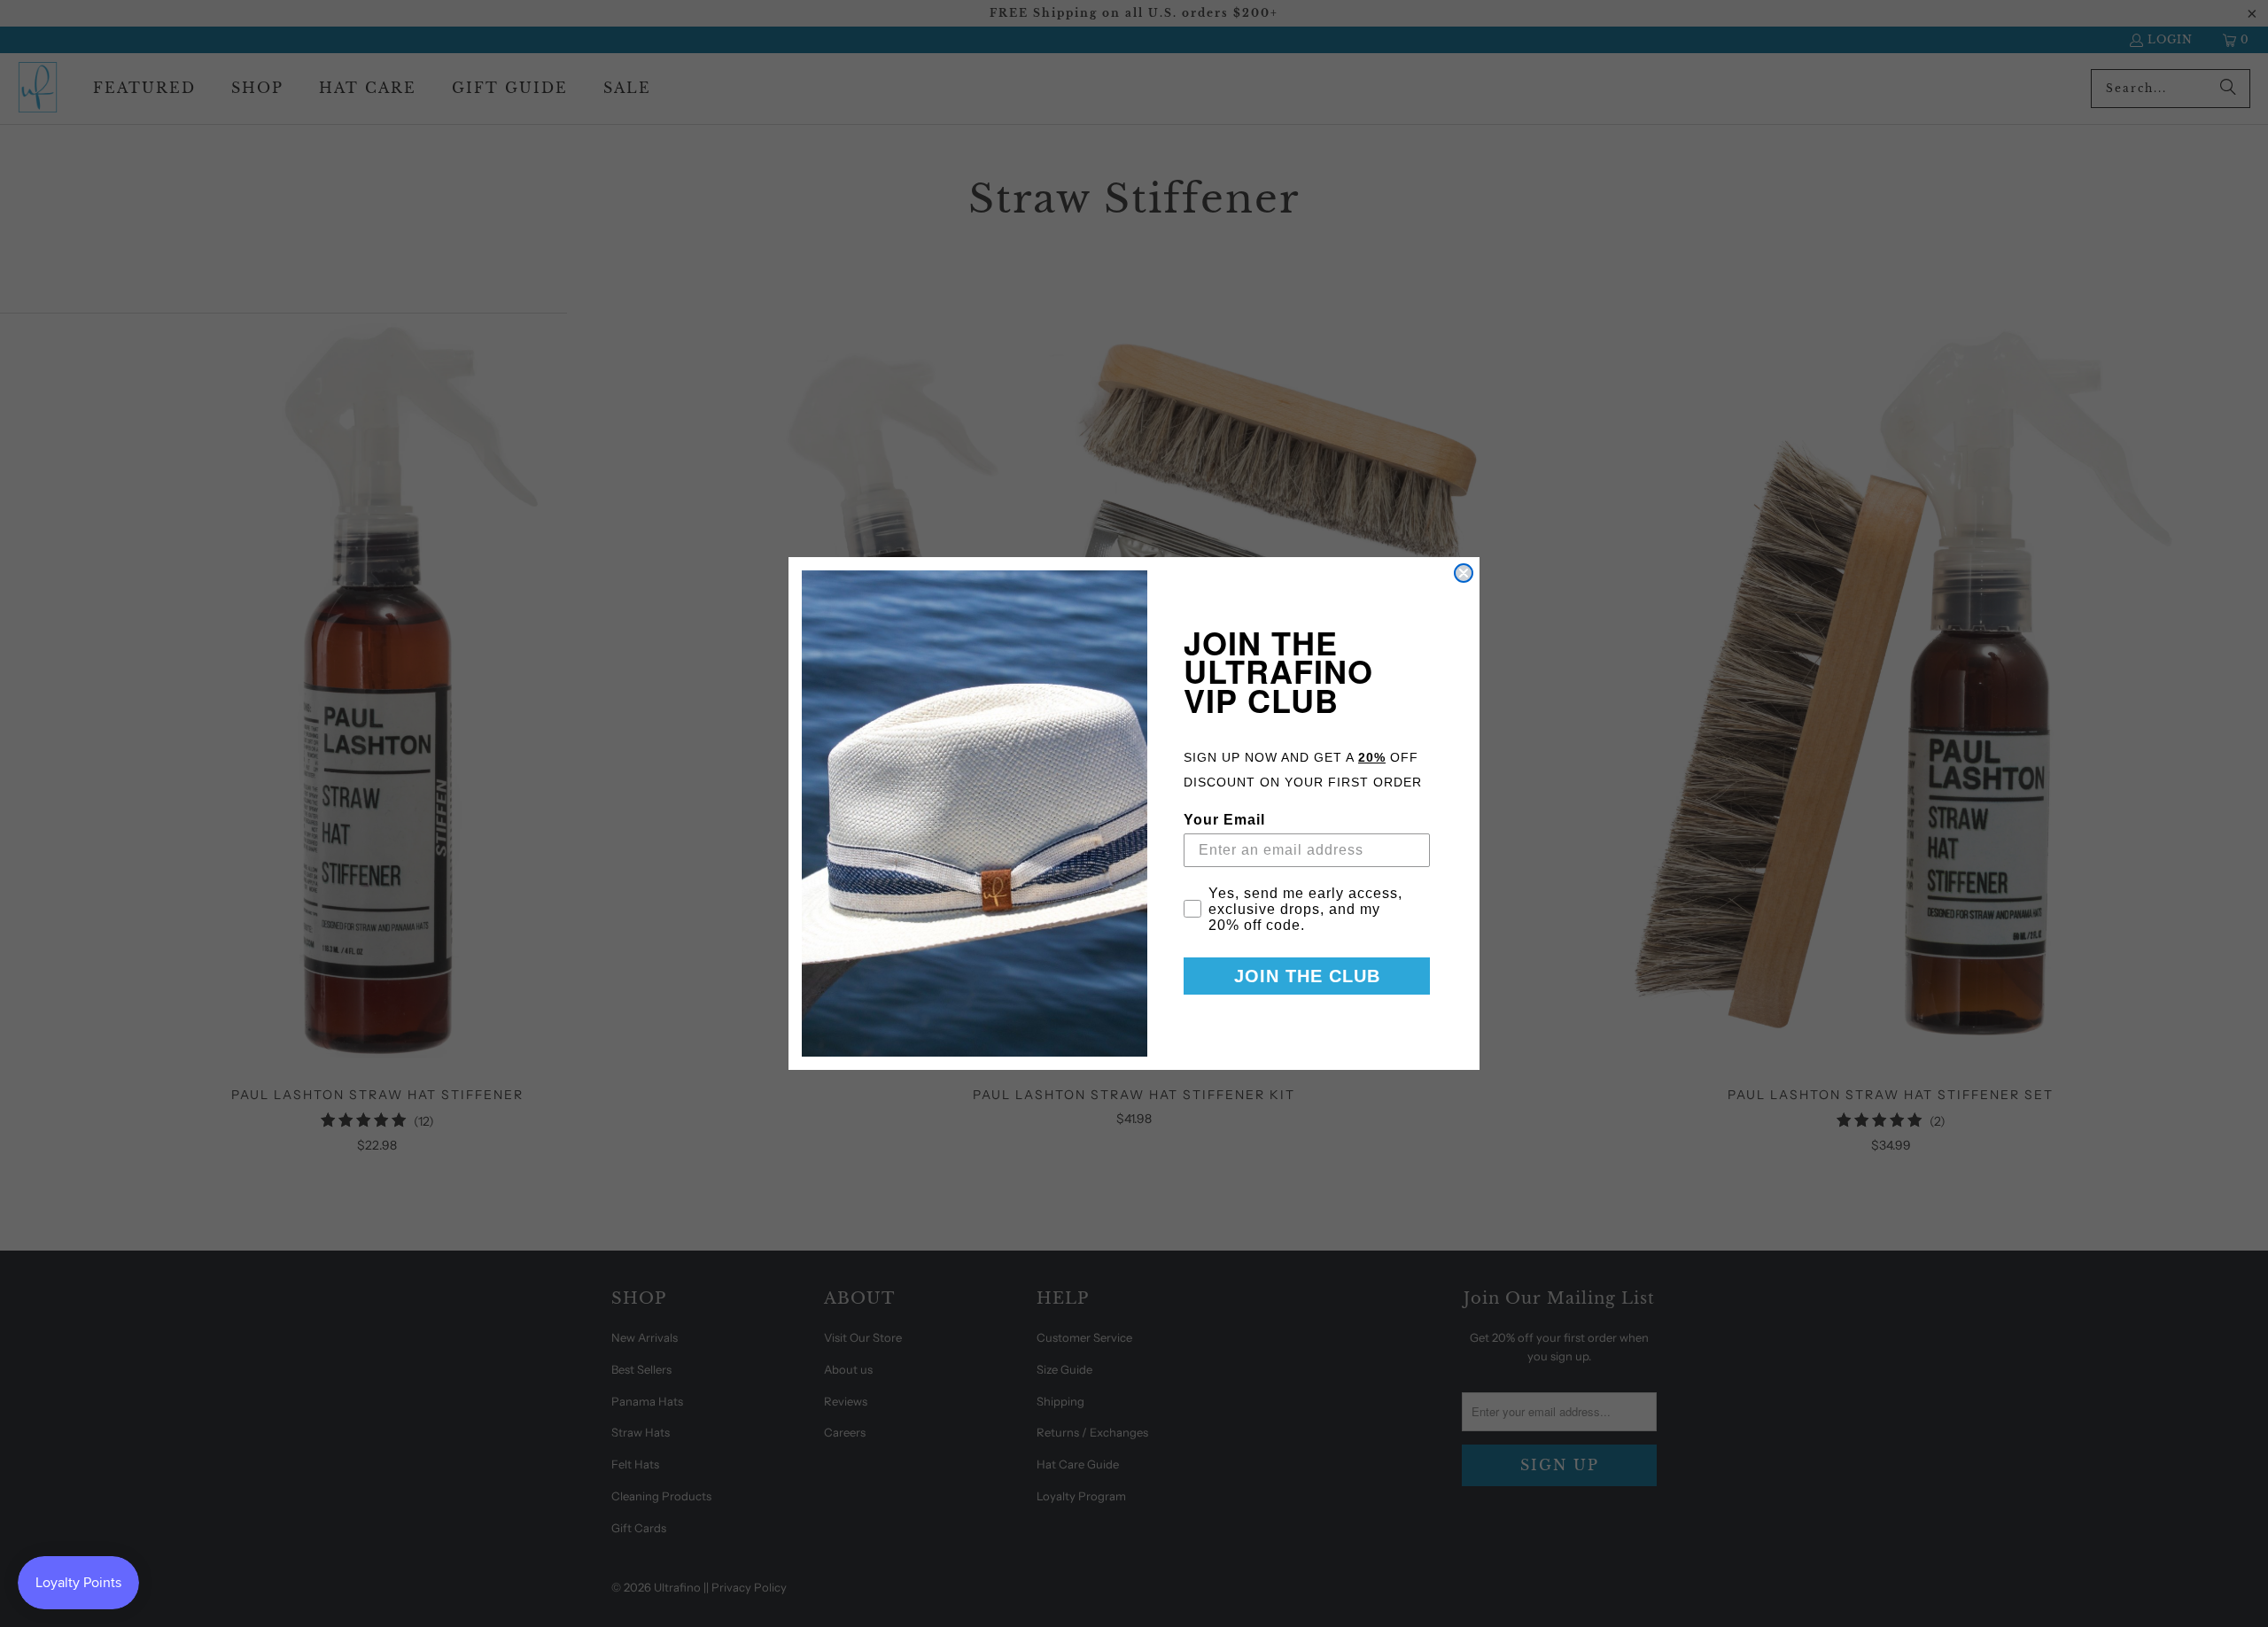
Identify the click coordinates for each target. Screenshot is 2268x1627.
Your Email (1224, 820)
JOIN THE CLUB (1307, 976)
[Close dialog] (1464, 573)
